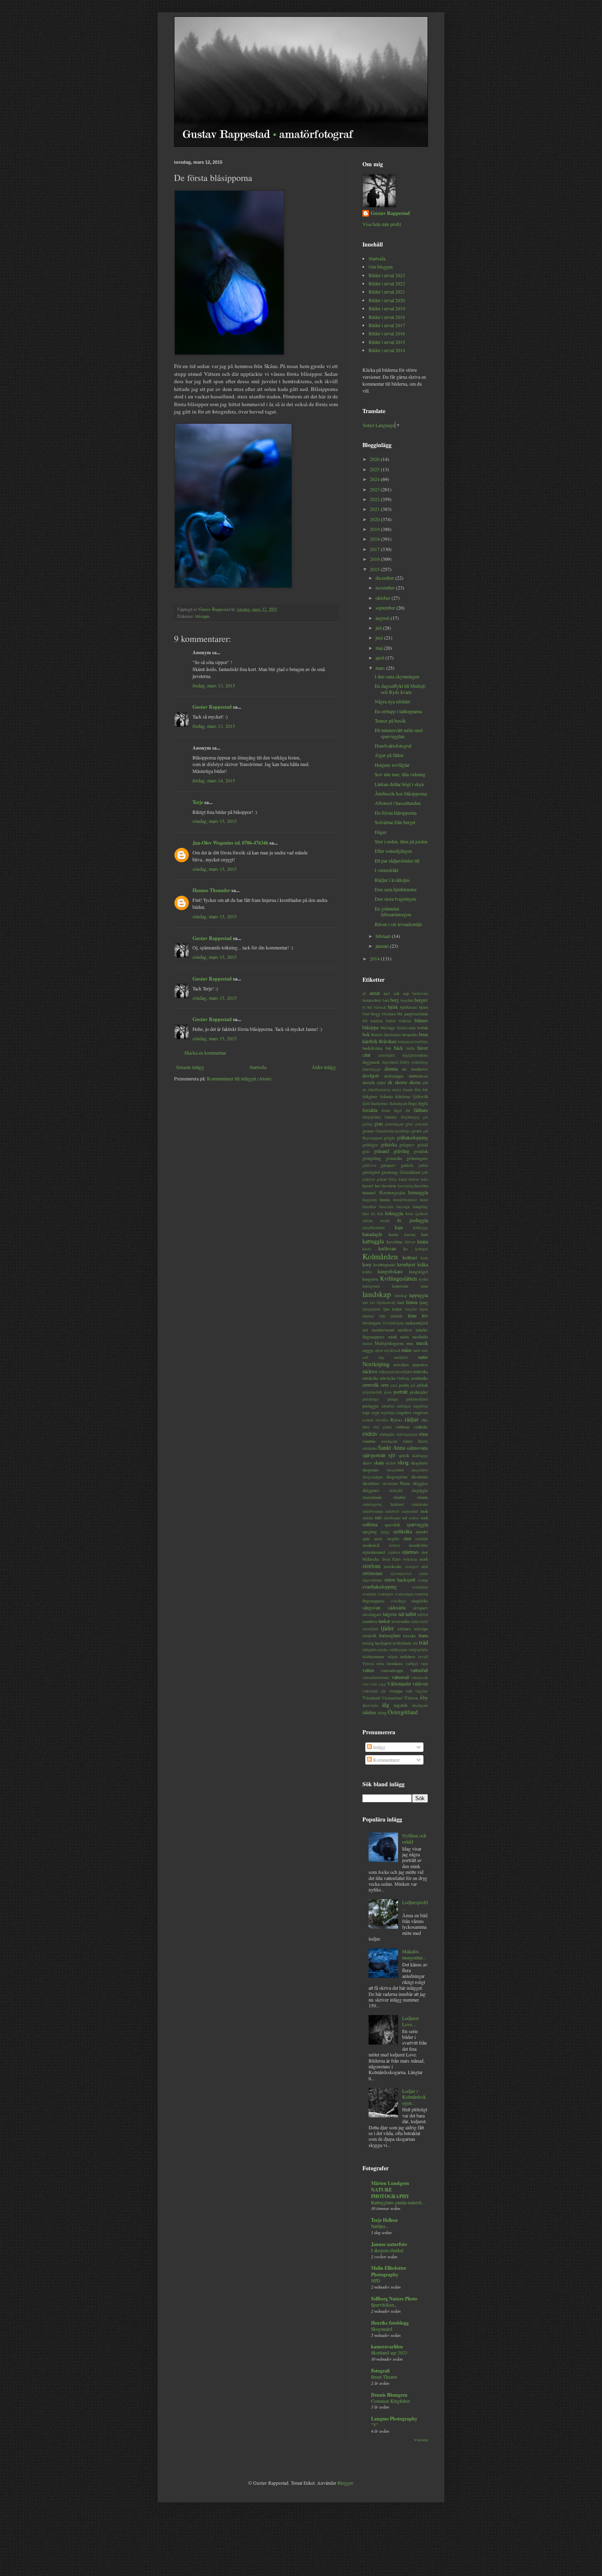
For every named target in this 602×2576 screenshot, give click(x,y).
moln (404, 1337)
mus (410, 1343)
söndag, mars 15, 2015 (215, 821)
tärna (380, 1664)
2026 (375, 459)
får (408, 1111)
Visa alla (421, 2440)
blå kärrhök (373, 1021)
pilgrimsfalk (372, 1392)
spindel (422, 1532)
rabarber (388, 1406)
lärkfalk (396, 1316)
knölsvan (387, 1248)
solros (414, 1518)
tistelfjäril (370, 1629)
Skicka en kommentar (205, 1053)
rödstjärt (387, 1434)
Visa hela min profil (382, 224)
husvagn (403, 1207)
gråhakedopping (412, 1137)
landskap (377, 1294)
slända (422, 1497)
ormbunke (419, 1378)
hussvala (386, 1207)
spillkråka (403, 1531)
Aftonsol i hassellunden (398, 803)
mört (417, 1350)
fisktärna (403, 1096)
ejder (381, 1082)
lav (373, 1303)
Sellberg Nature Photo (394, 2299)
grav (409, 1124)
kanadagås (372, 1234)
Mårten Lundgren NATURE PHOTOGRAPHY (390, 2190)
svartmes (369, 1594)
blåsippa (203, 616)
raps (366, 1412)
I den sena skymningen (397, 676)
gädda (423, 1165)
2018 (375, 539)
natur (423, 1357)
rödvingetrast (407, 1434)
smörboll (392, 1511)
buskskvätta (372, 1048)
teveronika (401, 1621)
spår (366, 1539)
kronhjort (406, 1264)
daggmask (371, 1062)
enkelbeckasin (379, 1090)
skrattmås (420, 1477)
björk (393, 1007)
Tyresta (368, 1664)
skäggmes (371, 1490)
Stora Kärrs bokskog (400, 1559)
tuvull (423, 1657)
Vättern (411, 1698)
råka (425, 1420)
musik (422, 1343)
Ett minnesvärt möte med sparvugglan (399, 733)
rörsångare (389, 1441)
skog (403, 1462)
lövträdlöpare (394, 1323)
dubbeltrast (418, 1076)
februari (384, 936)
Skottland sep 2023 (389, 2353)
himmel (369, 1193)
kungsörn (370, 1279)
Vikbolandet (399, 1683)
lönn (412, 1315)
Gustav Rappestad (212, 707)
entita (396, 1090)
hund (424, 1200)
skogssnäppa (373, 1477)
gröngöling (372, 1158)
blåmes (421, 1020)
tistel (424, 1621)
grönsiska (394, 1158)
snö (378, 1517)
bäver (423, 1048)
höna (409, 1214)
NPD (376, 2281)
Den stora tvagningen (395, 899)
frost (386, 1110)
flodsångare (398, 1104)
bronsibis (410, 1035)
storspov (412, 1567)
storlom (371, 1566)
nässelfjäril (403, 1372)
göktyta (369, 1179)
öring (382, 1713)
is (399, 1220)
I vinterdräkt (387, 870)
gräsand (381, 1151)
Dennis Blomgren (389, 2395)
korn (424, 1258)
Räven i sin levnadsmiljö (398, 924)
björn (423, 1007)
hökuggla (394, 1213)
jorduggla (419, 1220)
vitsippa (396, 1691)
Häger (381, 832)
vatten (368, 1670)
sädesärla (397, 1607)
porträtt (401, 1392)
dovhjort (371, 1076)
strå (425, 1566)
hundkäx (369, 1207)
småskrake (420, 1504)
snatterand (410, 1511)
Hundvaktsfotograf (393, 746)
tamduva (370, 1621)
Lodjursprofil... (415, 1905)
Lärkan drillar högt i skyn (399, 784)
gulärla (407, 1165)
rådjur (412, 1419)
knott (367, 1249)
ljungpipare (372, 1309)
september (386, 608)
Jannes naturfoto (389, 2244)
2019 (375, 529)
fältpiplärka (372, 1117)
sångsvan (371, 1607)
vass (424, 1663)
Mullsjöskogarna (389, 1343)
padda (404, 1385)
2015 (375, 569)
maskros (405, 1330)
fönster (391, 1117)
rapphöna (421, 1406)
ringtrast (421, 1412)
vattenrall (400, 1677)
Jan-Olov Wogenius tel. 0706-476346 (230, 843)
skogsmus (371, 1470)
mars (381, 668)
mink (393, 1337)
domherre (420, 1069)
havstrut (389, 1186)
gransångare (394, 1124)
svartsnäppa (404, 1594)
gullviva (369, 1165)
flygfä (423, 1103)
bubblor (422, 1042)
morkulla (420, 1337)
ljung (424, 1302)
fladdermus (380, 1104)
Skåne (405, 1483)
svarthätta (420, 1587)
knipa (423, 1241)
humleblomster (405, 1200)
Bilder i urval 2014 (387, 350)
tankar (384, 1621)
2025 (375, 469)
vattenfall (419, 1670)
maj (380, 648)
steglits (393, 1539)
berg (395, 1000)
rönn (423, 1434)
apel (387, 993)
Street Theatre (384, 2377)
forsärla (370, 1110)
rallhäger (404, 1406)
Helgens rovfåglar (392, 765)
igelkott (422, 1214)
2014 (375, 958)
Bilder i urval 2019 (387, 308)
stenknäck (371, 1545)
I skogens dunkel (387, 2250)
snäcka (368, 1518)
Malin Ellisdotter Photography (389, 2271)
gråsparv (407, 1145)
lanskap (401, 1296)
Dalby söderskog (414, 1062)
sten (407, 1538)
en (364, 1090)
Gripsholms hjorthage (393, 1131)
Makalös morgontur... (414, 1954)
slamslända (372, 1497)
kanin (393, 1234)
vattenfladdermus (376, 1678)
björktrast (408, 1007)
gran (379, 1123)
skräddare (371, 1483)
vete (366, 1684)
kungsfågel (419, 1272)
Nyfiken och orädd (414, 1838)
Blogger (345, 2483)
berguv (421, 1000)
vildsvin (420, 1683)
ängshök (401, 1705)
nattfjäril (401, 1357)
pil (413, 1385)
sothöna (370, 1524)
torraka (409, 1636)
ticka (415, 1621)
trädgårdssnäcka (375, 1650)
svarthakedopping (380, 1586)
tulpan (393, 1657)
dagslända (390, 1062)
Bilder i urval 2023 (387, 275)
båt (388, 1048)
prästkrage (371, 1399)
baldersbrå (372, 1000)
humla (385, 1200)
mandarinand (383, 1330)
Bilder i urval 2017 (387, 325)
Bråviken (388, 1041)
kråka (423, 1264)
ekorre (401, 1082)
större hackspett (400, 1579)
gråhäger (370, 1145)
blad (366, 1014)
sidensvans (417, 1448)
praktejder (419, 1392)
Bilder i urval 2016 (387, 333)
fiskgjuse (370, 1096)
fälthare (421, 1110)
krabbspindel (385, 1265)
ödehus (369, 1712)
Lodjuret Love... (410, 2021)
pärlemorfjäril (417, 1399)
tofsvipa (421, 1629)
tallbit (411, 1614)
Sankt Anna (392, 1447)
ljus (386, 1309)
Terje (198, 802)
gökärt (382, 1179)
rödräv (370, 1434)
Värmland (371, 1698)
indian (368, 1221)
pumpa (393, 1399)
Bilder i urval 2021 (387, 291)
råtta (366, 1427)
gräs (366, 1151)
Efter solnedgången (393, 851)
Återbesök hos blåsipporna (401, 793)
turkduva (408, 1656)
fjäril (366, 1104)
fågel (398, 1111)
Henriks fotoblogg (390, 2323)
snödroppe (392, 1518)
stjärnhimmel (374, 1552)
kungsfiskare (390, 1271)
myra (379, 1350)
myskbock (392, 1350)
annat (375, 993)
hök (380, 1214)
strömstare (372, 1573)
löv (425, 1315)
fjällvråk (420, 1096)
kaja (399, 1227)
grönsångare (417, 1158)
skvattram (390, 1483)
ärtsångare (420, 1705)
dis (404, 1069)
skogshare (419, 1463)
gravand (422, 1124)
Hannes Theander (211, 890)
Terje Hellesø (384, 2220)
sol (405, 1518)
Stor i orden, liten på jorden (401, 841)
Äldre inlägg (324, 1067)
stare (378, 1539)
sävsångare (372, 1614)
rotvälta (382, 1420)
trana (423, 1635)
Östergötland (403, 1712)
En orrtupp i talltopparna (398, 711)
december (385, 578)
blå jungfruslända (413, 1014)
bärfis (411, 1048)
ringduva (404, 1412)
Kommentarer (386, 1760)
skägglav (420, 1483)
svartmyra (385, 1594)
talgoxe (390, 1614)
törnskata (395, 1663)
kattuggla (373, 1241)
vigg (382, 1684)
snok (424, 1511)
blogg (375, 1014)
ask (396, 993)
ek (390, 1082)
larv (365, 1303)
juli (379, 628)
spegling (370, 1532)
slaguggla (420, 1490)
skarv (367, 1463)
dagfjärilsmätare (415, 1055)
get (425, 1117)
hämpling (420, 1207)
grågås (389, 1138)
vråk (409, 1691)
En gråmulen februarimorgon (393, 911)
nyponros (420, 1365)
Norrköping (376, 1364)
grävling (402, 1151)
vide (374, 1684)
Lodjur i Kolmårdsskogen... (414, 2097)
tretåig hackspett (377, 1643)
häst (366, 1214)
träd (423, 1642)
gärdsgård (371, 1172)
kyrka (423, 1279)
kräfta (367, 1272)
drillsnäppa (394, 1076)
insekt (385, 1221)
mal (365, 1330)
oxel (394, 1385)
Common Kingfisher (390, 2401)
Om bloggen (381, 267)
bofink (423, 1028)
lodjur (397, 1309)
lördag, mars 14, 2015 (214, 780)
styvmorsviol (401, 1574)
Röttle (423, 1441)
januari (383, 946)
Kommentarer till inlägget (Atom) (239, 1078)
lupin (424, 1309)
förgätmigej (410, 1117)
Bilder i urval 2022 (387, 283)
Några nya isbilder (393, 701)
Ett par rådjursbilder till (397, 861)
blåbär (391, 1021)
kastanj (410, 1235)
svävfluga (398, 1601)
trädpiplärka (418, 1650)
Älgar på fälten (389, 755)
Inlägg (379, 1747)
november (386, 588)
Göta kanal (398, 1179)
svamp (423, 1580)
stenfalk (422, 1539)
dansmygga (371, 1069)
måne (406, 1350)
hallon (414, 1179)
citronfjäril (387, 1055)
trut (415, 1643)
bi (364, 1007)
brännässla (406, 1042)
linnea (412, 1302)
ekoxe (415, 1082)
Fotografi (380, 2371)
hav (378, 1186)
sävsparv (420, 1608)
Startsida (258, 1067)
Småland (397, 1504)
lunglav (411, 1309)
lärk (382, 1316)
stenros (394, 1545)
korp (367, 1264)
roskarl (368, 1420)
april (380, 658)
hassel (368, 1186)
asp (406, 993)
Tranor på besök (390, 721)
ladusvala (400, 1286)
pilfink (422, 1385)
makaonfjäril (417, 1323)
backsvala (420, 993)
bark (386, 1000)
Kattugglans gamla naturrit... (398, 2202)
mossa (367, 1343)
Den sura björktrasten (396, 889)
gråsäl (423, 1145)
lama (424, 1286)
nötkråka (420, 1372)
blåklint (405, 1021)
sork (424, 1518)
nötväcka (388, 1378)
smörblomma (373, 1511)
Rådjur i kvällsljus (392, 880)
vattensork (420, 1678)
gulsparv (388, 1165)
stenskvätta (418, 1545)
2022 (375, 499)
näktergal (386, 1372)
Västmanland (392, 1698)
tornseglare (390, 1635)
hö (373, 1214)
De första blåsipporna (396, 813)
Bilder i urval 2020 (387, 300)
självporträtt (374, 1455)
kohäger (422, 1249)
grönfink (421, 1151)
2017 (375, 549)
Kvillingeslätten (398, 1278)
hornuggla (418, 1192)
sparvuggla (417, 1524)
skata (379, 1462)
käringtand (371, 1286)
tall (401, 1614)
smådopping (372, 1504)
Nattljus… (380, 2226)
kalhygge (421, 1228)
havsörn (421, 1186)
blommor (389, 1014)
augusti (383, 618)
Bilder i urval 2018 (387, 317)
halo (424, 1179)
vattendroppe (392, 1670)
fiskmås (387, 1096)
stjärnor (394, 1552)
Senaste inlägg (190, 1067)
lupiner (368, 1316)
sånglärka (420, 1601)
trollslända (402, 1643)
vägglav (422, 1691)
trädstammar (373, 1656)
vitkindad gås (374, 1691)
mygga (368, 1350)
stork (424, 1559)
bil (370, 1007)
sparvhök (392, 1525)
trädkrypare (398, 1650)
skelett (391, 1463)
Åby (424, 1697)
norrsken (401, 1365)
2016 (375, 559)
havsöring (406, 1186)
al (364, 993)
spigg (385, 1532)
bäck (398, 1048)
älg (386, 1705)
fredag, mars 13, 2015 (214, 685)
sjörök (404, 1455)
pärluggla (371, 1406)
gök (425, 1172)
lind (401, 1302)
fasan (408, 1089)
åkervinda (370, 1705)
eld (425, 1082)
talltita (423, 1615)
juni (380, 637)
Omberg (403, 1378)
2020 (375, 519)
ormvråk (371, 1385)
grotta (417, 1131)
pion (388, 1392)
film (418, 1090)
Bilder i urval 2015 (387, 342)
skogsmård (395, 1470)
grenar (368, 1131)
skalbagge (420, 1456)
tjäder (387, 1628)
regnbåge (388, 1413)
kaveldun (394, 1242)
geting (368, 1124)
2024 (375, 479)
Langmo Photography (394, 2419)
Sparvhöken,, (384, 2305)
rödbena (403, 1427)
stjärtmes (410, 1552)
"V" (375, 2425)
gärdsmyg (389, 1172)
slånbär (399, 1497)
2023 (375, 489)
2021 (375, 509)
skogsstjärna (397, 1477)
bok (366, 1034)
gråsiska (389, 1144)
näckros (370, 1371)
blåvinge (388, 1028)
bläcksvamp (406, 1028)
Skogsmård (382, 2329)
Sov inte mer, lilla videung (400, 774)
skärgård (396, 1490)
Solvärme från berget (395, 822)
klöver (410, 1242)
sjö (392, 1455)
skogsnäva (420, 1470)
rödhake (421, 1427)
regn (375, 1412)
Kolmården (380, 1256)
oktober (384, 598)
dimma (391, 1069)
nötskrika (370, 1378)
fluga (413, 1103)
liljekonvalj (386, 1303)
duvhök (369, 1082)
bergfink (407, 1000)
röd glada (382, 1427)
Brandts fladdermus (386, 1035)
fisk (425, 1090)
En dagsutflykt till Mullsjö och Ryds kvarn (400, 689)
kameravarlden (387, 2347)
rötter (408, 1441)
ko (405, 1249)
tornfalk (369, 1636)
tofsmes (404, 1629)
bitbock (380, 1007)
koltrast (410, 1257)
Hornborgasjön (392, 1193)
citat (366, 1055)
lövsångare (372, 1323)
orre (385, 1385)
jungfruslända (373, 1228)
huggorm (370, 1200)
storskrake (393, 1566)
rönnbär (369, 1441)
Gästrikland (410, 1172)
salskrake (370, 1448)
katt (425, 1234)
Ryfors (396, 1420)
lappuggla (419, 1295)
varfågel (412, 1664)
